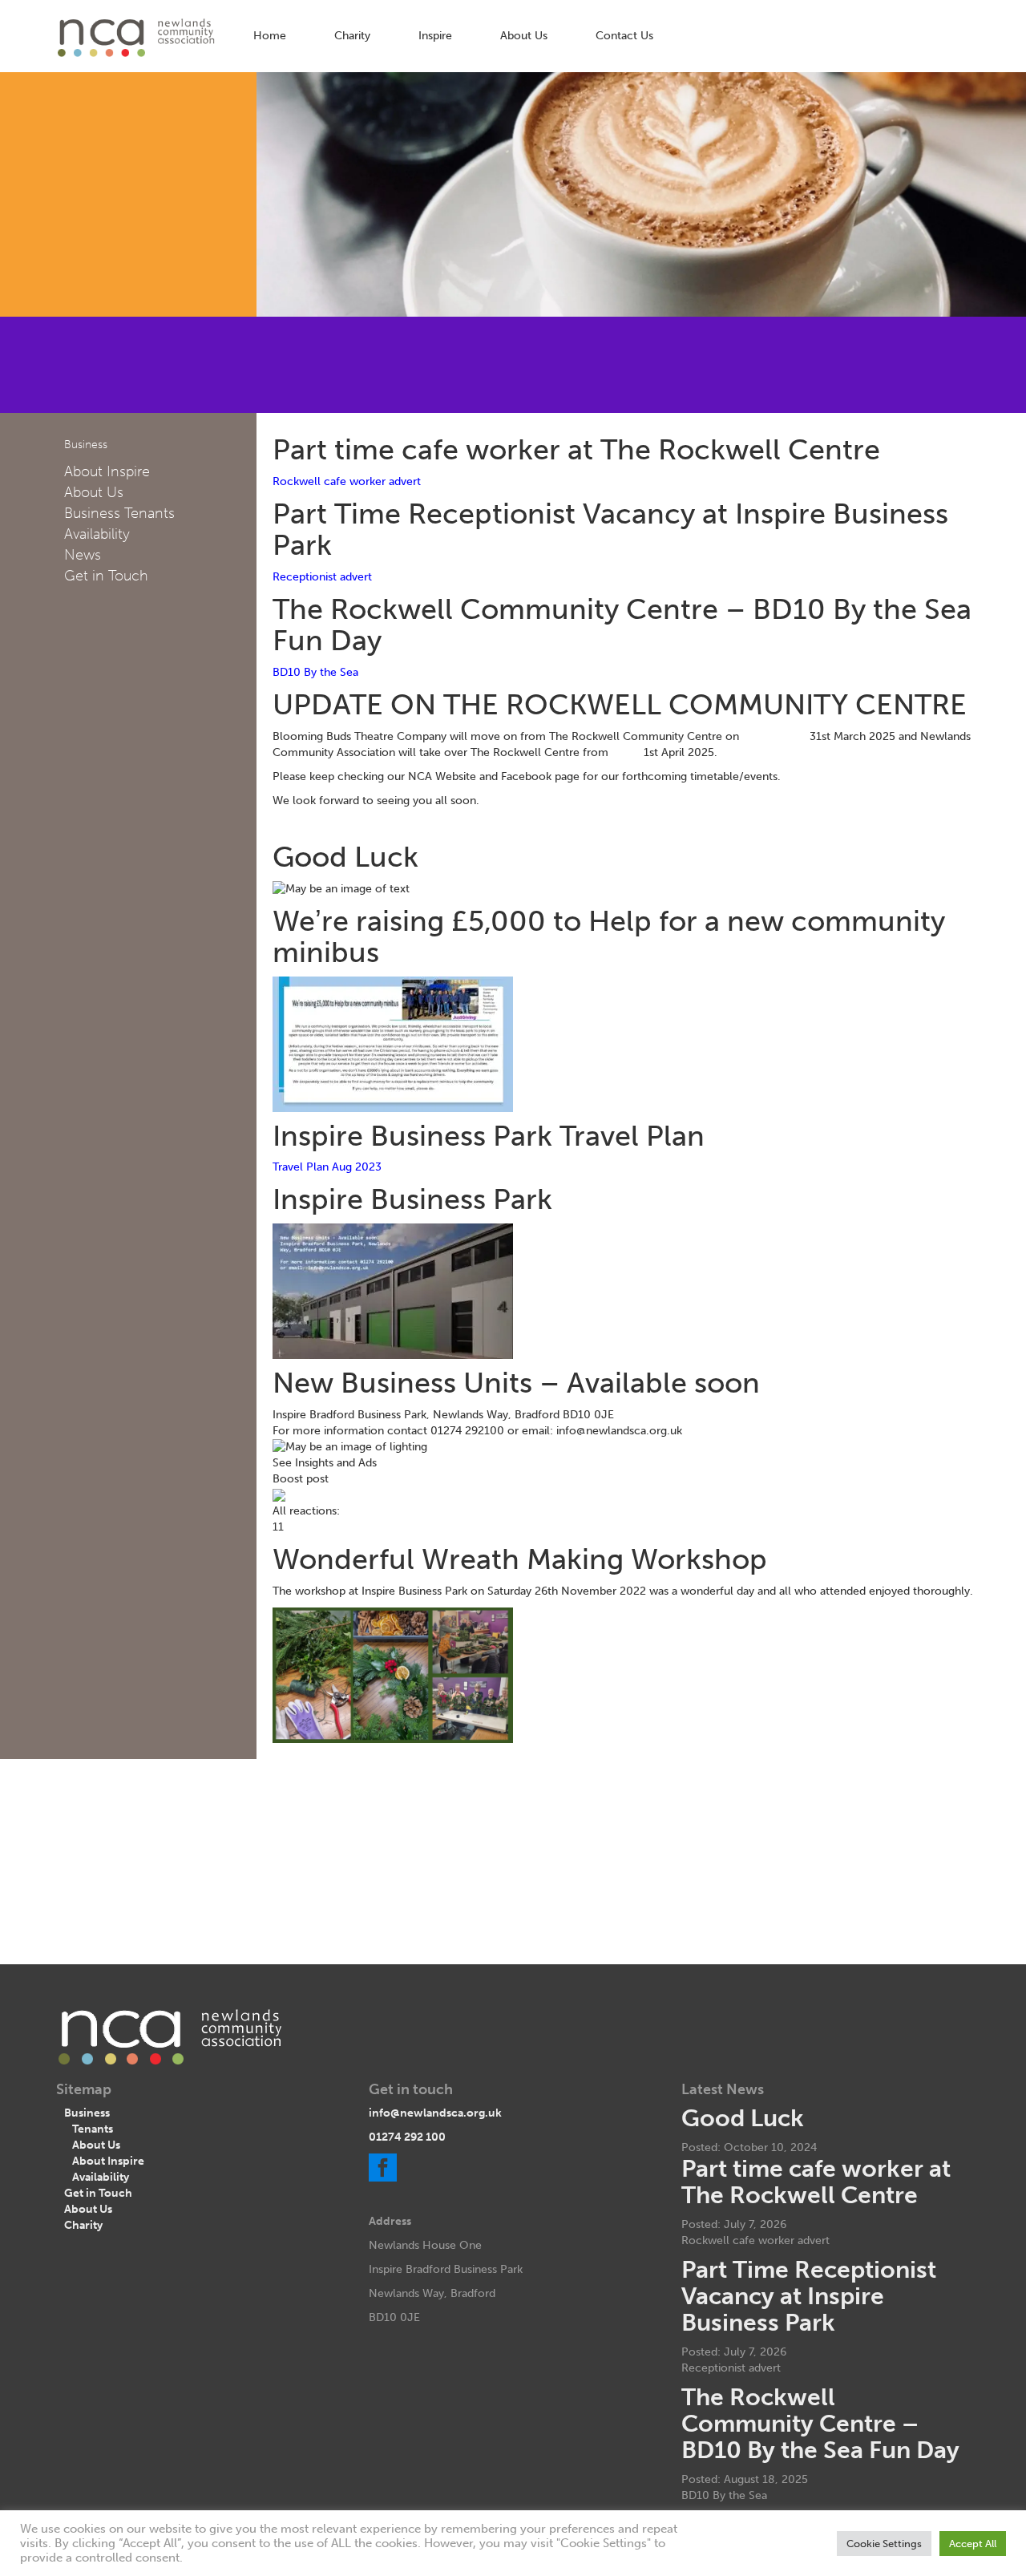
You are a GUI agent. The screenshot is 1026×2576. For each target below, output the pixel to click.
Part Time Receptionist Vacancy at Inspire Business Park (809, 2296)
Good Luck (743, 2118)
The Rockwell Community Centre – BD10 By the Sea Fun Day (820, 2424)
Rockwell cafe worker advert (347, 481)
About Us (524, 36)
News (83, 555)
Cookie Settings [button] (884, 2544)
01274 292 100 (407, 2137)
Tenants (93, 2129)
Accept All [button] (973, 2544)
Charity (352, 36)
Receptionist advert (322, 577)
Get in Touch (106, 576)
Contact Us (624, 36)
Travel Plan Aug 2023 (327, 1167)
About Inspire (107, 471)
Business (87, 2113)
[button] (641, 1463)
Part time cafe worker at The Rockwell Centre (816, 2182)
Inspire (435, 36)
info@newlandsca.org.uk (435, 2113)
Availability (97, 534)
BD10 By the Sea (315, 672)
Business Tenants (119, 513)
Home (270, 36)
